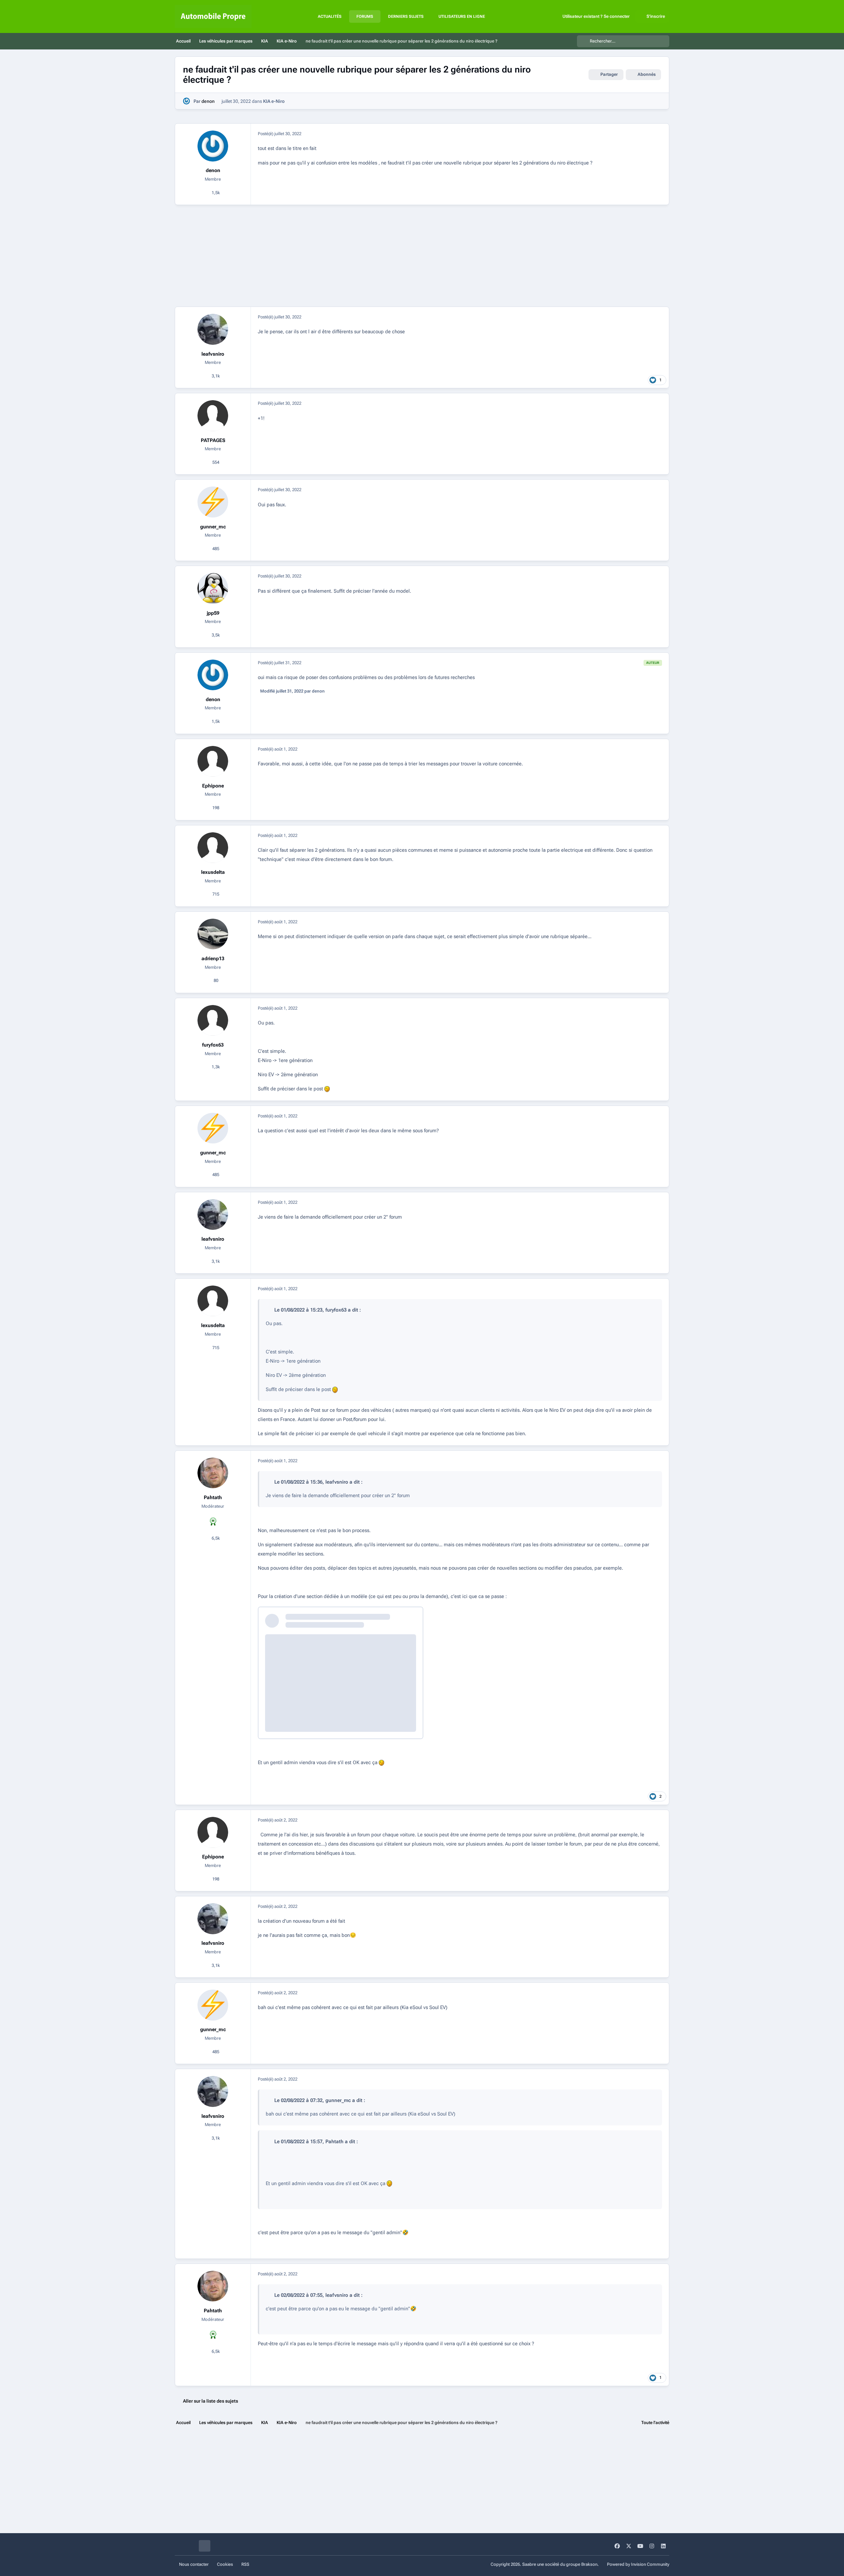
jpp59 (213, 613)
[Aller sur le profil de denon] (186, 101)
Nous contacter (194, 2564)
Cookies (225, 2564)
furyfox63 (213, 1045)
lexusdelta (213, 872)
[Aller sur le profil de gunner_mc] (213, 502)
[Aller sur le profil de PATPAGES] (213, 416)
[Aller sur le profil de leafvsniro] (213, 329)
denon (208, 101)
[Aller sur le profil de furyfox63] (213, 1021)
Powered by (638, 2564)
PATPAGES (213, 440)
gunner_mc (213, 527)
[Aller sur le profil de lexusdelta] (213, 848)
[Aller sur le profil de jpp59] (213, 588)
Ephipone (213, 786)
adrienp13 (213, 959)
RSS (245, 2564)
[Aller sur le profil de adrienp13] (213, 934)
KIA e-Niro (274, 101)
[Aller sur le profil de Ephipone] (213, 761)
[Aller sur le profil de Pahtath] (213, 1473)
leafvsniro (213, 354)
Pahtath (213, 1497)
